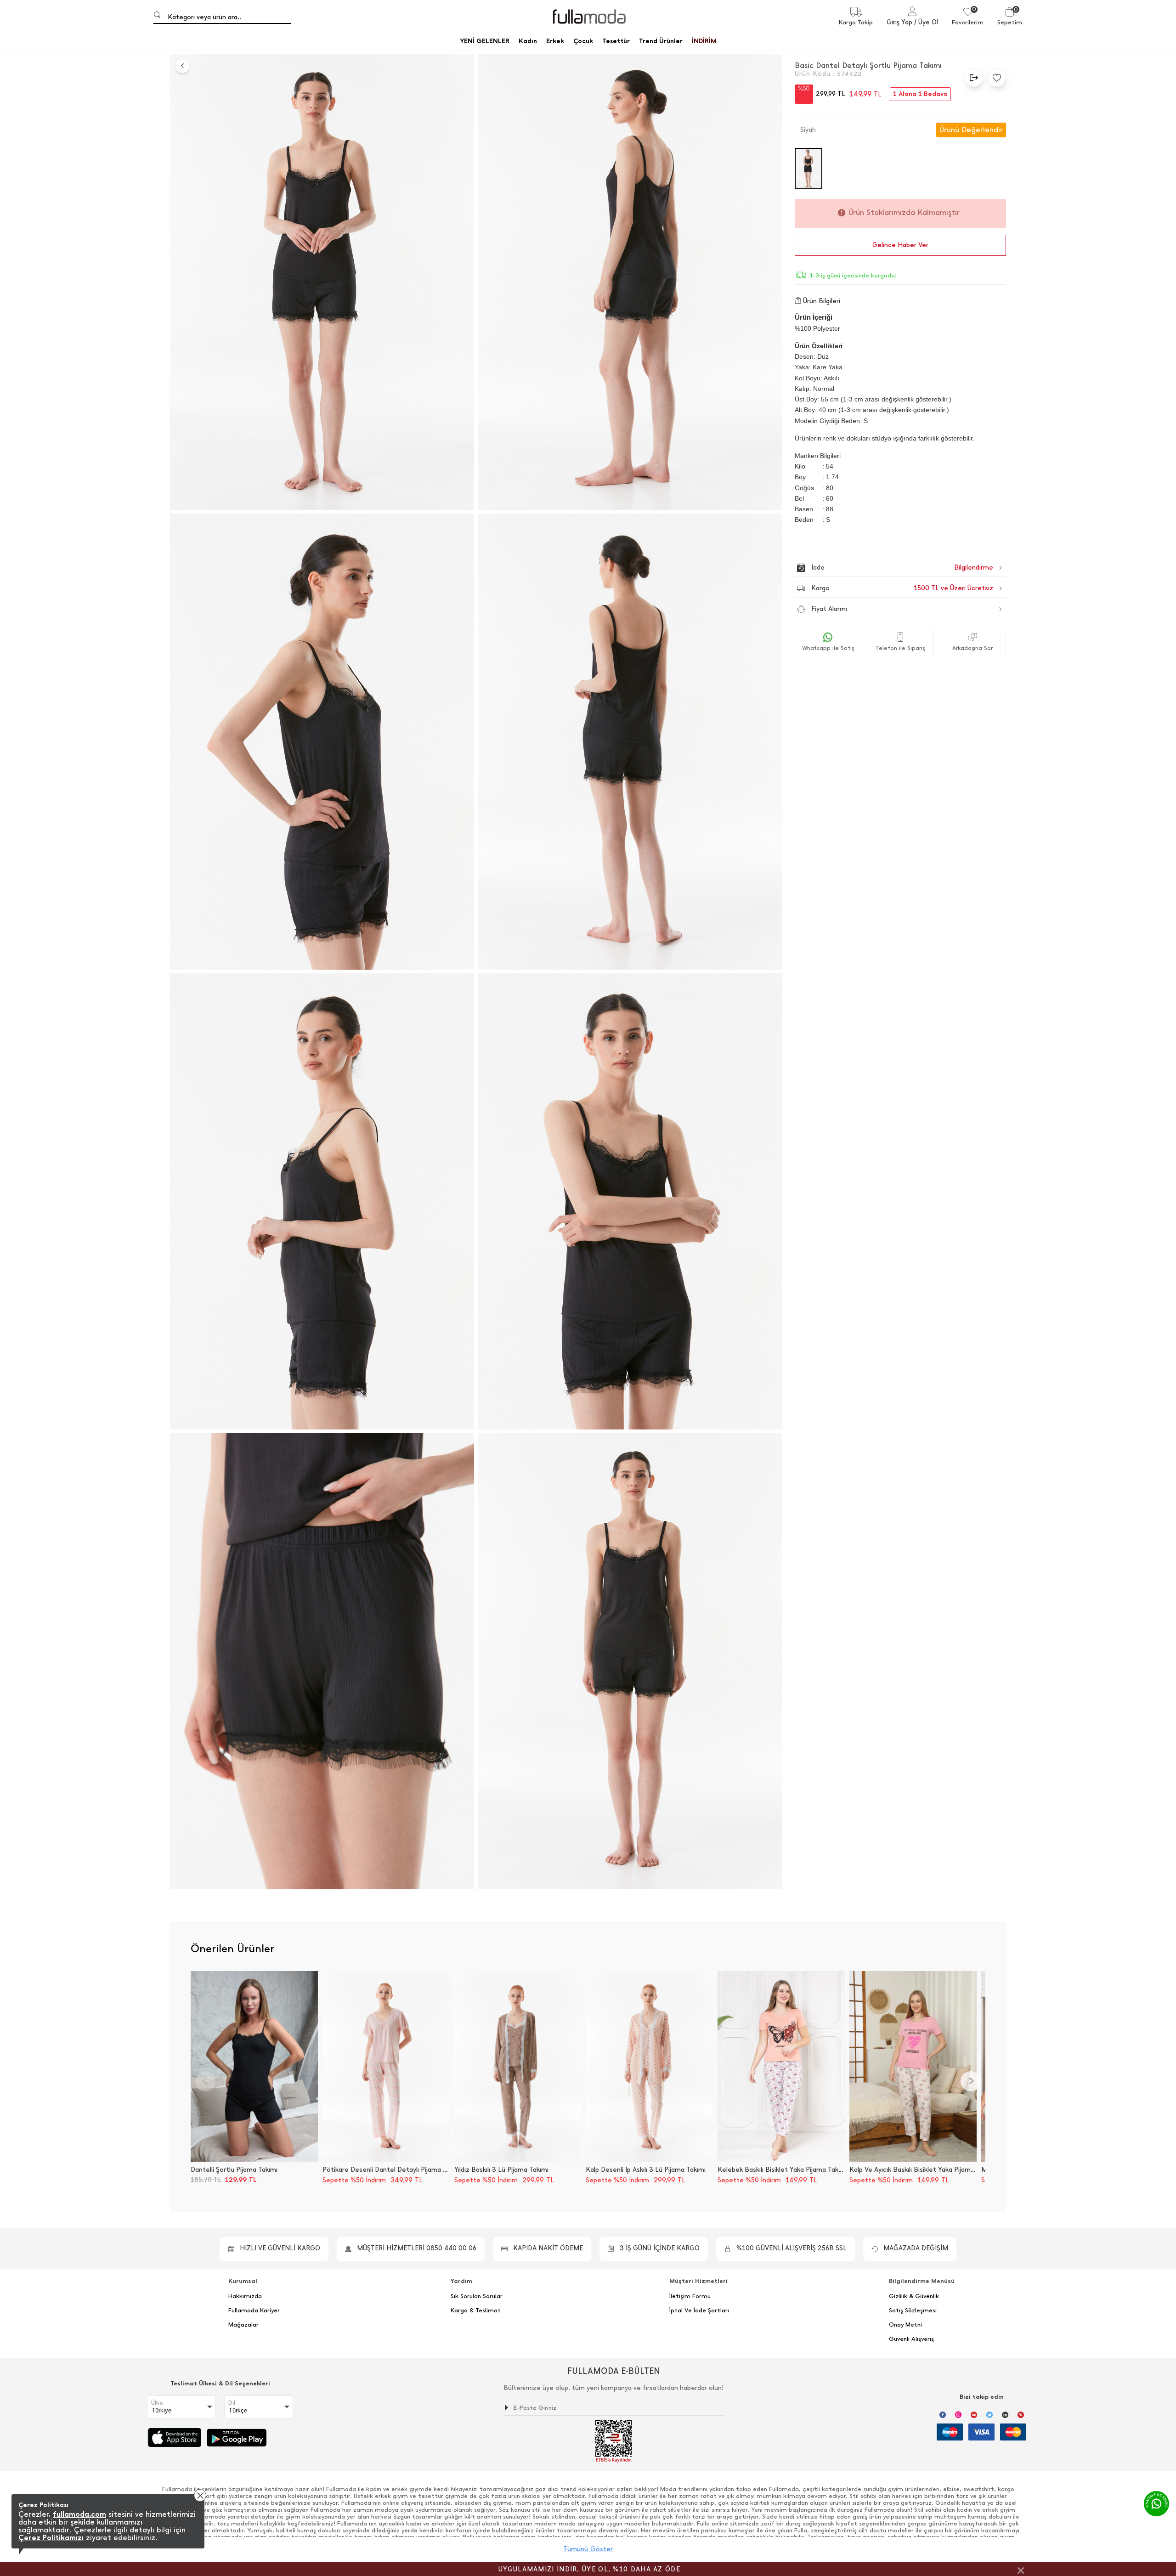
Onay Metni (905, 2325)
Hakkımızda (245, 2296)
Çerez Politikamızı (51, 2538)
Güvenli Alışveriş (911, 2339)
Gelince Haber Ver (900, 245)
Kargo (902, 588)
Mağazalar (243, 2325)
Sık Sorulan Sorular (477, 2296)
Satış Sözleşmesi (913, 2310)
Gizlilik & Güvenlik (914, 2296)
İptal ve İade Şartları (699, 2310)
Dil (232, 2403)
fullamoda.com (79, 2514)
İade (883, 568)
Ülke (157, 2403)
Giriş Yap (899, 22)
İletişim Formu (690, 2296)
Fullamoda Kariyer (254, 2310)
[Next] (971, 2081)
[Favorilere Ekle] (995, 78)
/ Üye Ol (926, 22)
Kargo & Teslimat (476, 2310)
